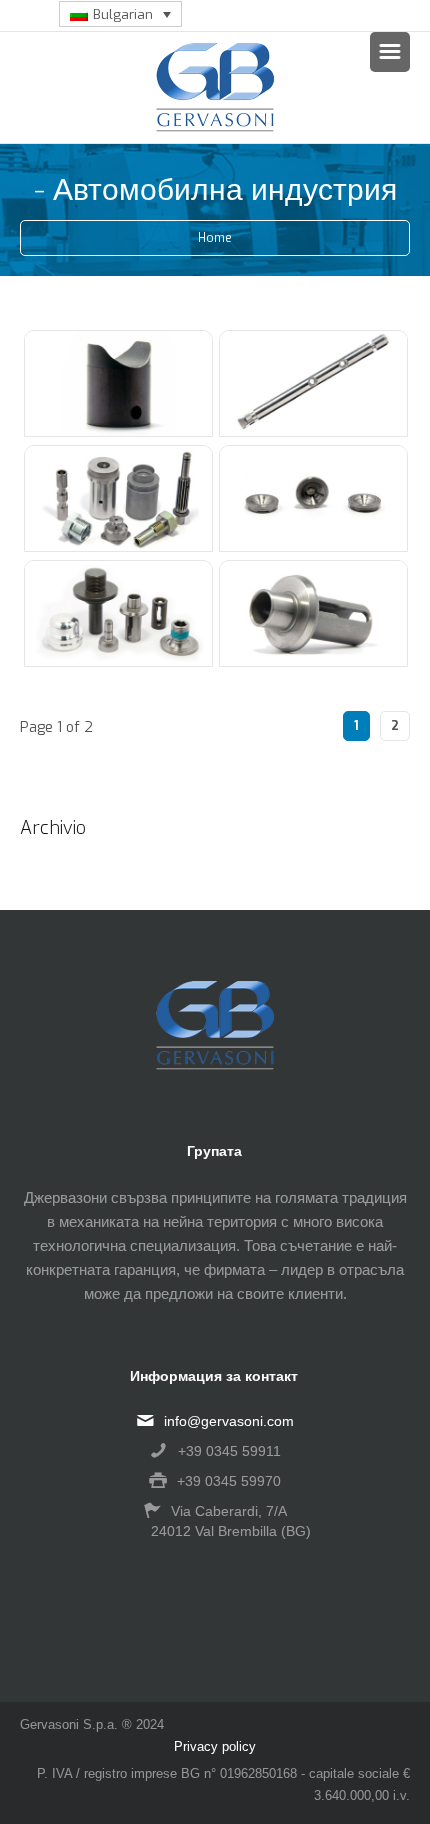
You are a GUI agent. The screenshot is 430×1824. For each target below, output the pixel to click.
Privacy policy (215, 1746)
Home (215, 238)
